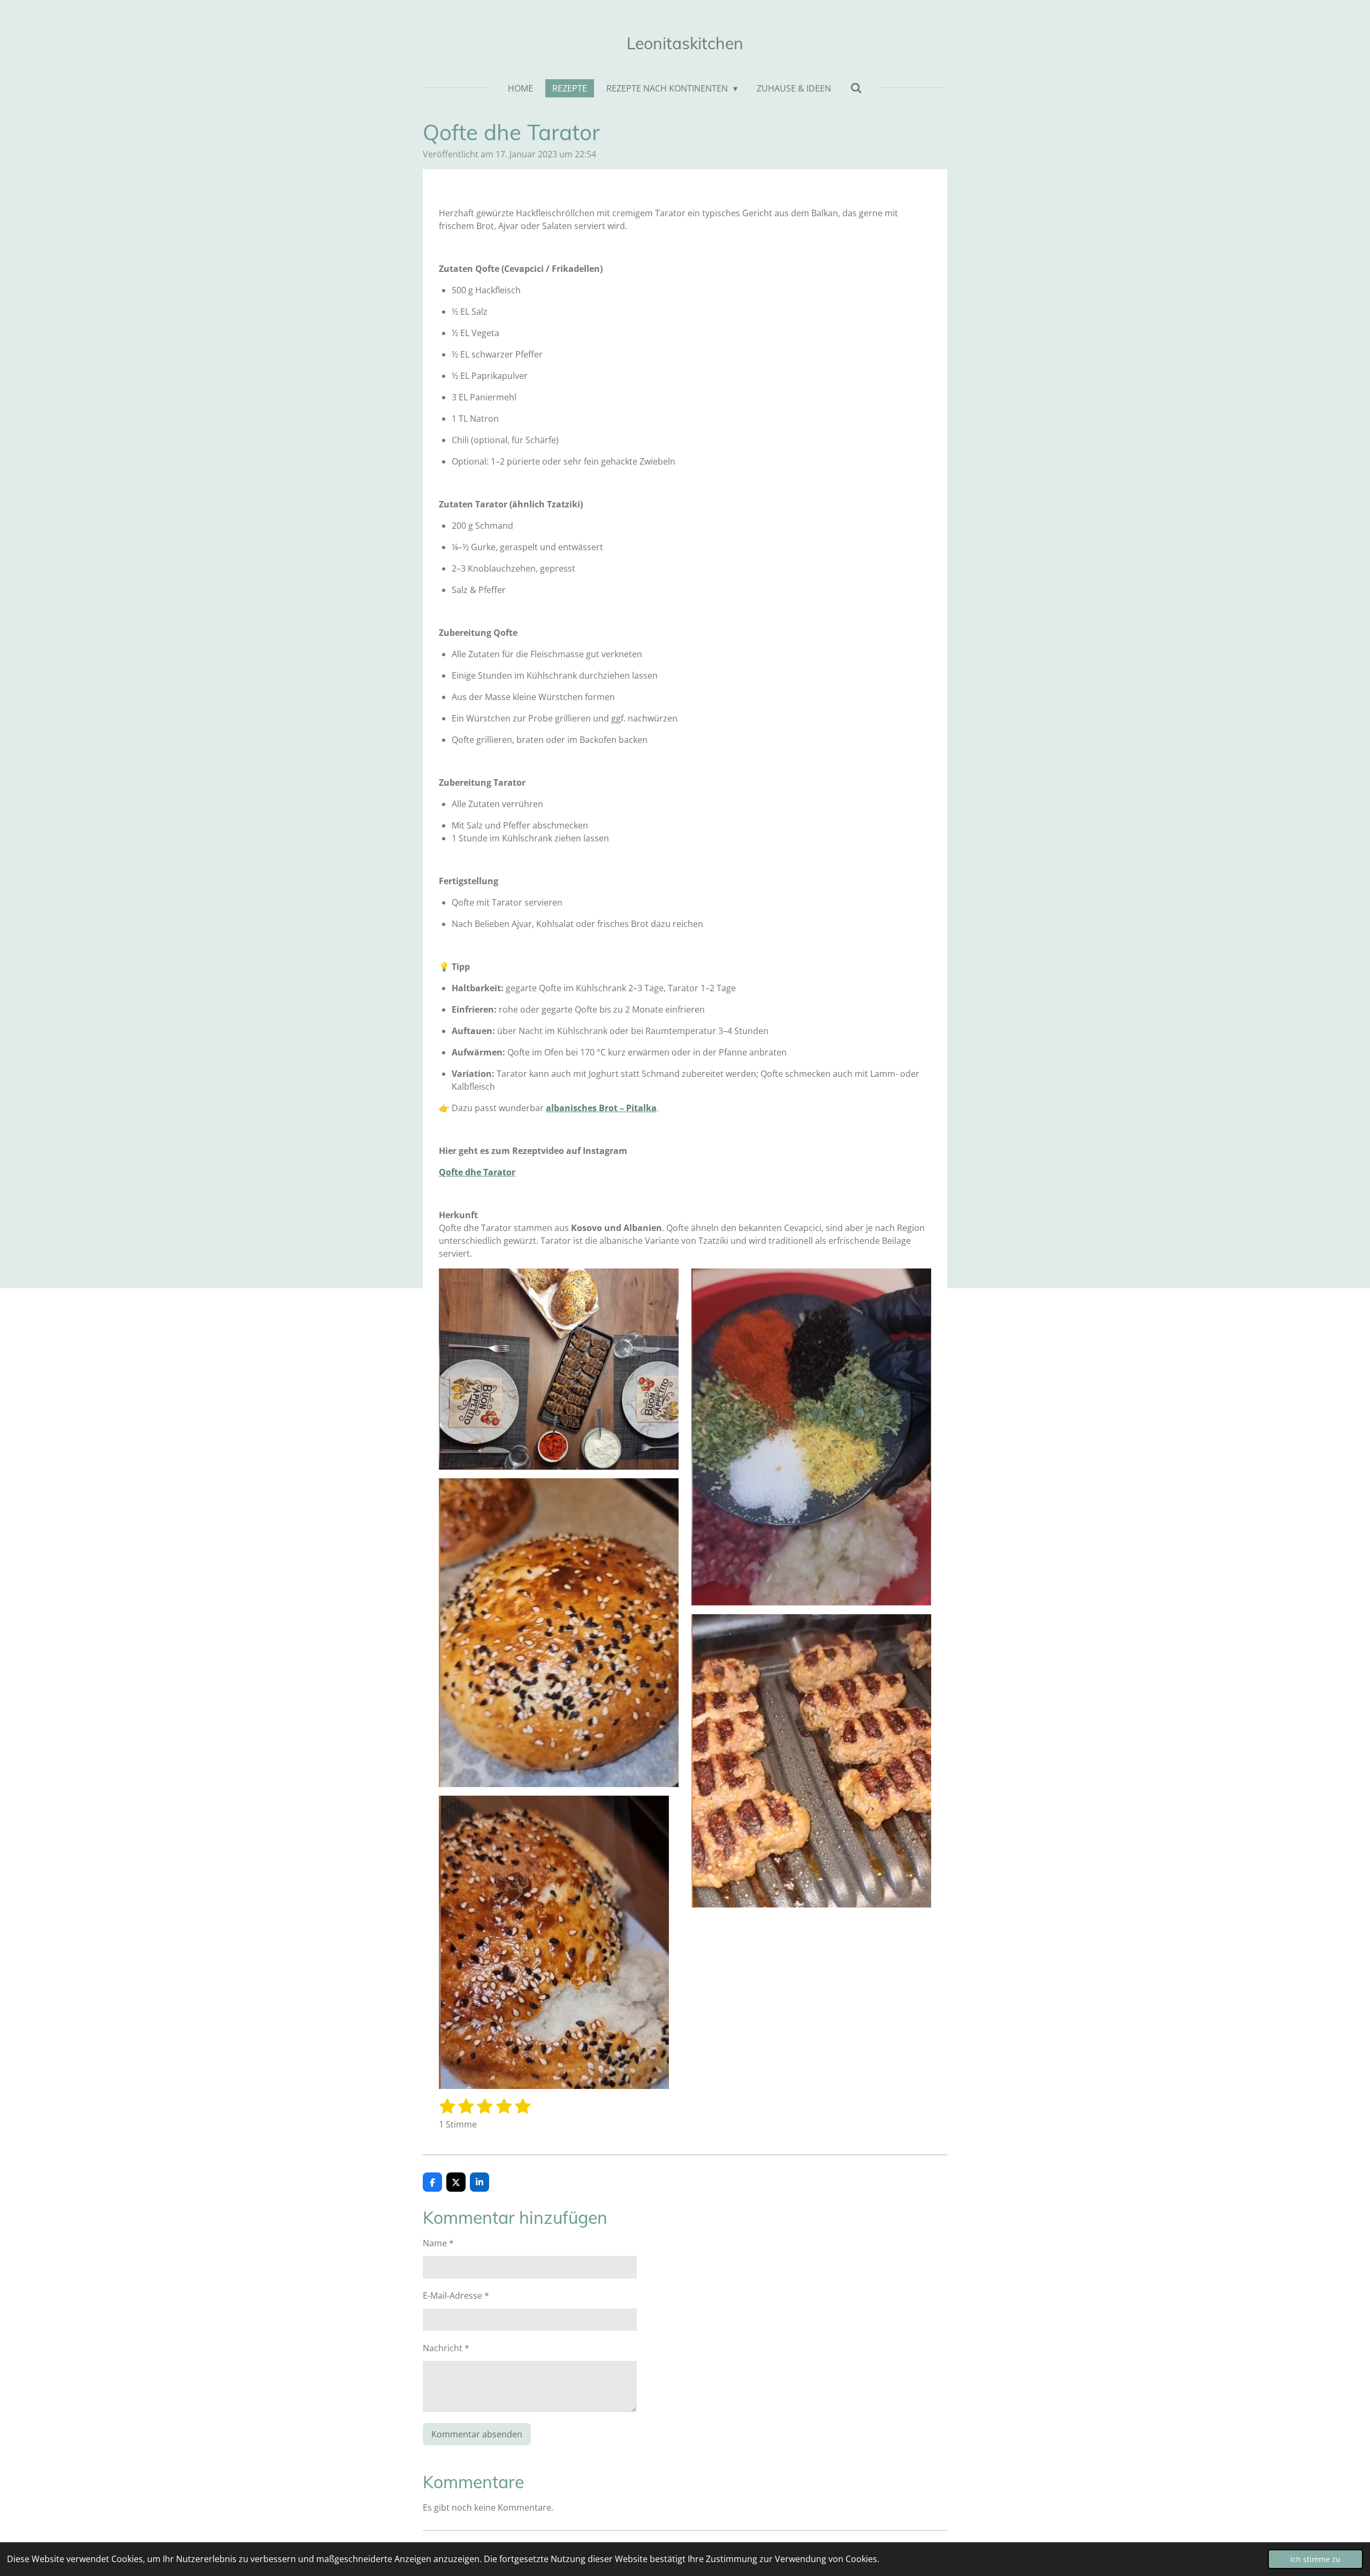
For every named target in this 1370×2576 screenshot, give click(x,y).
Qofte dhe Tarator (477, 1172)
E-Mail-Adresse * (456, 2296)
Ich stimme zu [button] (1315, 2559)
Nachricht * (446, 2348)
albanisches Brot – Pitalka (601, 1108)
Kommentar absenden (477, 2434)
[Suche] (856, 88)
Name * (438, 2243)
